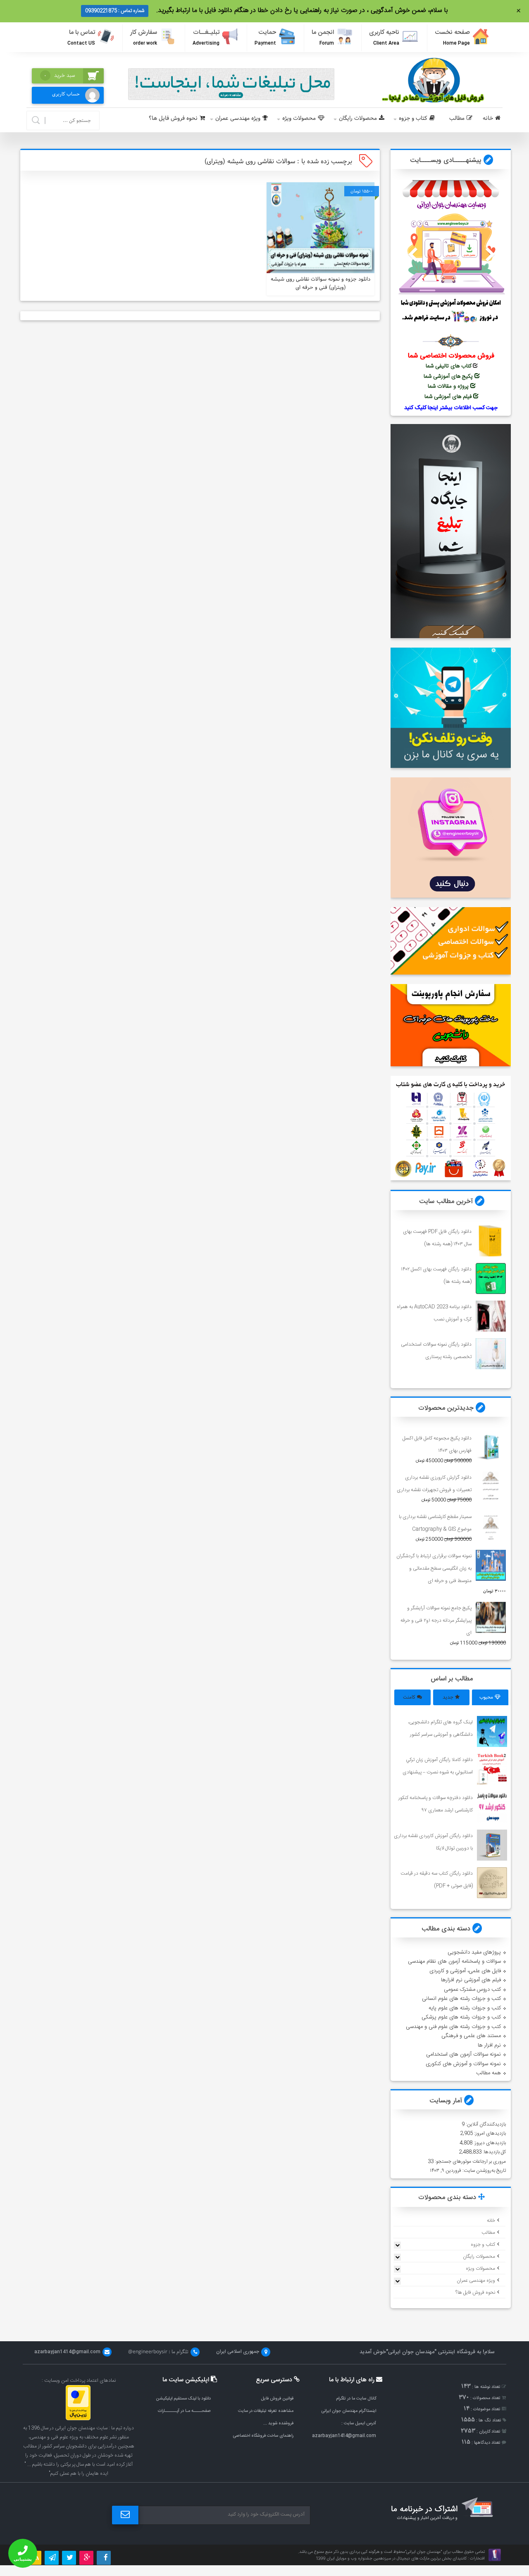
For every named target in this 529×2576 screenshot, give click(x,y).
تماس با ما (81, 37)
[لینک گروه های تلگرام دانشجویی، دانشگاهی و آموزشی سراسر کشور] (492, 1731)
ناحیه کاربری (384, 37)
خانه (488, 118)
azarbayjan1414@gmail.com (344, 2436)
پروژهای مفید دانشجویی (474, 1952)
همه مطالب (488, 2073)
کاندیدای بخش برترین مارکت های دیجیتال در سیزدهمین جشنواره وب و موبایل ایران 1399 (391, 2559)
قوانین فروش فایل (277, 2398)
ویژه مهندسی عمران (238, 118)
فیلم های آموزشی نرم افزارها (471, 1980)
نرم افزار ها (489, 2045)
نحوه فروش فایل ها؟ (173, 118)
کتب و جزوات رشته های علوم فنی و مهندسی (453, 2027)
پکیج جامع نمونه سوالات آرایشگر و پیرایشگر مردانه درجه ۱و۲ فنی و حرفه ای (436, 1620)
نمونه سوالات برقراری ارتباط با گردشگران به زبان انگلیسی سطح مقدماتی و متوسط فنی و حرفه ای (434, 1568)
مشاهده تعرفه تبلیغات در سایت (266, 2411)
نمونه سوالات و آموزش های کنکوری (463, 2064)
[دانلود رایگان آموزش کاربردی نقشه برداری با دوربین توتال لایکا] (492, 1845)
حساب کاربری (66, 94)
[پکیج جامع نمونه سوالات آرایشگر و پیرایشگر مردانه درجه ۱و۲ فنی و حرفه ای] (491, 1617)
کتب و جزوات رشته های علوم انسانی (461, 1999)
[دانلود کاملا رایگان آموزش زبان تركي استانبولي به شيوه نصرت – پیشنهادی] (492, 1769)
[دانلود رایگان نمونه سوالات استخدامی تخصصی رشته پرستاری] (491, 1353)
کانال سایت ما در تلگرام (356, 2398)
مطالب (457, 118)
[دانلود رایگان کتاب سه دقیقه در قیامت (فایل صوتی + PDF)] (492, 1883)
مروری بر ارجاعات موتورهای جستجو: (470, 2161)
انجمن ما (323, 37)
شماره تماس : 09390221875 (115, 11)
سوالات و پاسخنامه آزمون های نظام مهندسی (454, 1961)
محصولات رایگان (358, 118)
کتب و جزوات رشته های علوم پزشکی (461, 2017)
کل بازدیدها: (494, 2152)
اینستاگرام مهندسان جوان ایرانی (349, 2411)
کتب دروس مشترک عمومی (472, 1990)
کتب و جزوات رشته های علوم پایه (465, 2008)
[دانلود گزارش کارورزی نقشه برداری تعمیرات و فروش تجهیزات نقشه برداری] (491, 1486)
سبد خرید (60, 76)
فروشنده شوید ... (278, 2423)
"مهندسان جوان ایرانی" (411, 2352)
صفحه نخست (452, 37)
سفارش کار (144, 37)
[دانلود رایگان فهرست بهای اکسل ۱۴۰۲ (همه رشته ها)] (491, 1278)
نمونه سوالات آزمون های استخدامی (463, 2054)
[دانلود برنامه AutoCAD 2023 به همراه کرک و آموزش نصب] (491, 1316)
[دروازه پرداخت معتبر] (78, 2419)
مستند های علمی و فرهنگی (471, 2036)
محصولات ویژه (299, 118)
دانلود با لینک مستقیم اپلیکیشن (183, 2398)
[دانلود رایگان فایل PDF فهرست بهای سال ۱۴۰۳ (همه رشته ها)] (491, 1240)
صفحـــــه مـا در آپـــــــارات (184, 2411)
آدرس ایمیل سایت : (359, 2423)
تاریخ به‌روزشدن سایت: (484, 2171)
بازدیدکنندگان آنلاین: (485, 2124)
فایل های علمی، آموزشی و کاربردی (465, 1971)
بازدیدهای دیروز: (489, 2143)
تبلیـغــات (206, 37)
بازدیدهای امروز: (489, 2133)
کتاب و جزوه (413, 118)
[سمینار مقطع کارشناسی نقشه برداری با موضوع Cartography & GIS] (491, 1526)
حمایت (265, 37)
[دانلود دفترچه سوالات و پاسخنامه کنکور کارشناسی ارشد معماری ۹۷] (492, 1807)
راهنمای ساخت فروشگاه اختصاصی (263, 2436)
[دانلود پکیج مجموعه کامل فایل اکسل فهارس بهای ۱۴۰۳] (491, 1447)
